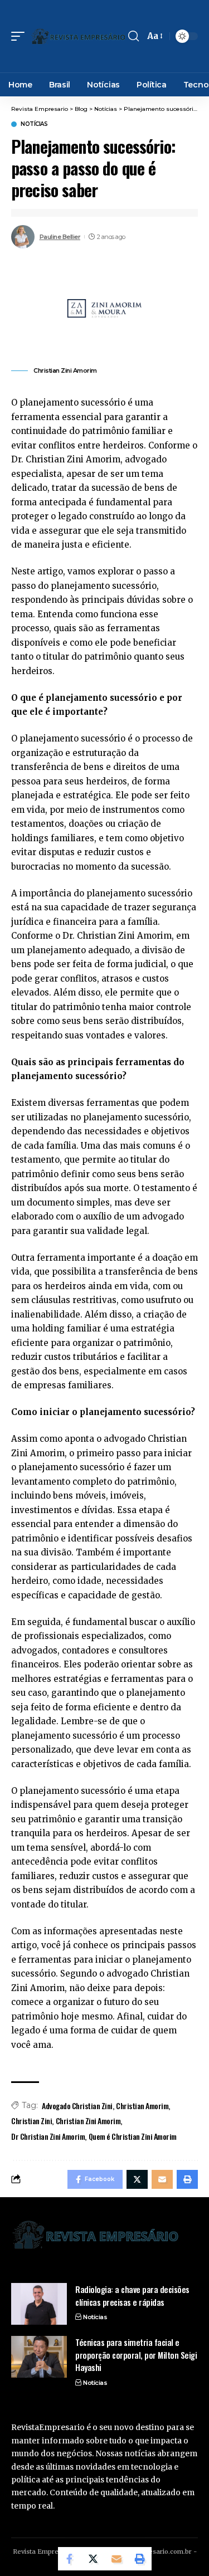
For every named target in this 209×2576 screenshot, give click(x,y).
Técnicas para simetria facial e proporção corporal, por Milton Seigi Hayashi (136, 2355)
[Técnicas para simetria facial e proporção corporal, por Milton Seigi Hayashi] (39, 2357)
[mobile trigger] (21, 36)
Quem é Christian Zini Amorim (133, 2136)
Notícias (34, 124)
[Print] (140, 2559)
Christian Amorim (142, 2106)
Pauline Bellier (60, 237)
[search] (133, 36)
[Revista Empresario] (78, 36)
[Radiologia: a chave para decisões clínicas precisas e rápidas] (39, 2304)
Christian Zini (31, 2121)
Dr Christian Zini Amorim (48, 2136)
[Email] (116, 2559)
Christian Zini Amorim (88, 2121)
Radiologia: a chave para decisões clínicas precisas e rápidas (132, 2296)
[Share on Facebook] (70, 2559)
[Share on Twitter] (93, 2559)
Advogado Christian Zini (77, 2106)
